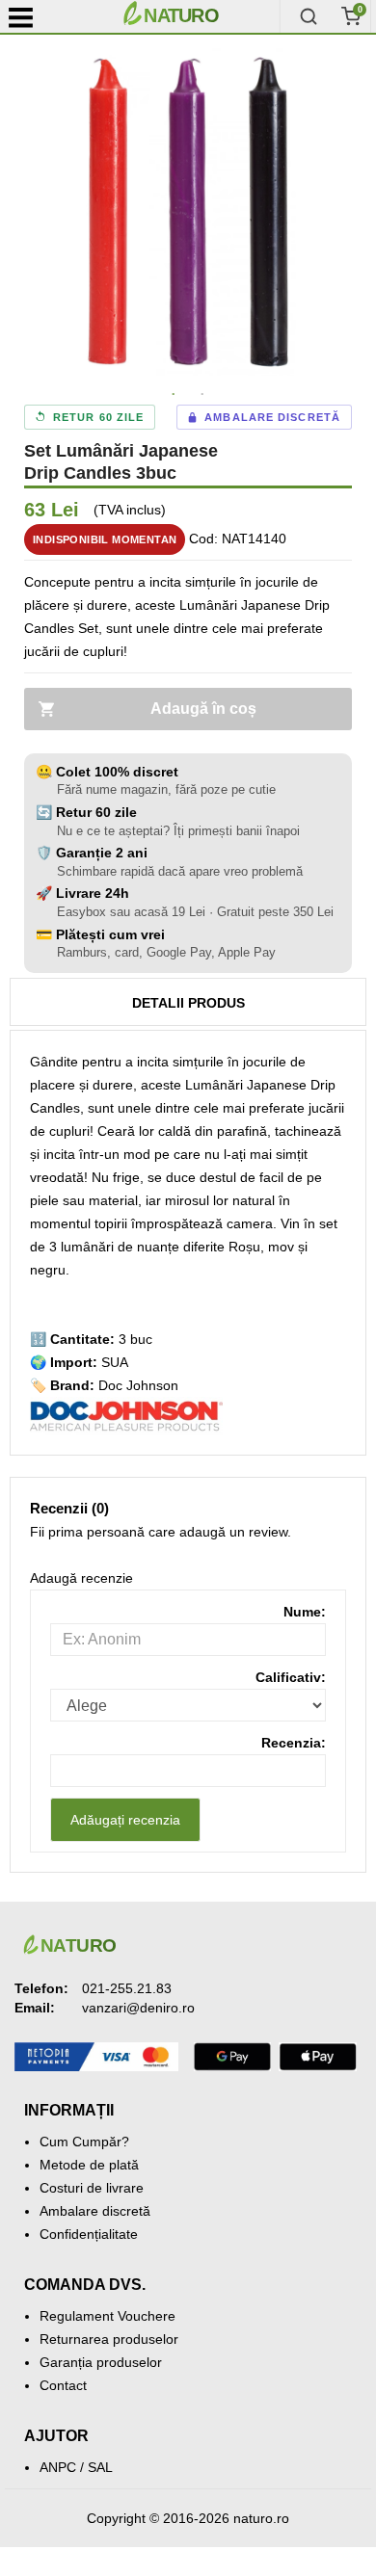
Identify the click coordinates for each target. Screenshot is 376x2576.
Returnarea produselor (109, 2339)
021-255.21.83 (127, 1988)
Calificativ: (291, 1677)
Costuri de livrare (92, 2188)
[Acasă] (198, 16)
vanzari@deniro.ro (138, 2008)
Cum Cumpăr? (84, 2142)
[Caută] (309, 16)
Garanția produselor (101, 2362)
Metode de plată (89, 2165)
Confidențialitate (89, 2234)
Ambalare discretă (95, 2211)
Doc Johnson (138, 1385)
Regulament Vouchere (107, 2316)
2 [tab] (202, 395)
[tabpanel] (188, 212)
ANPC (58, 2467)
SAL (100, 2467)
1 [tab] (174, 395)
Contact (63, 2385)
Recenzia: (294, 1743)
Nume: (305, 1612)
